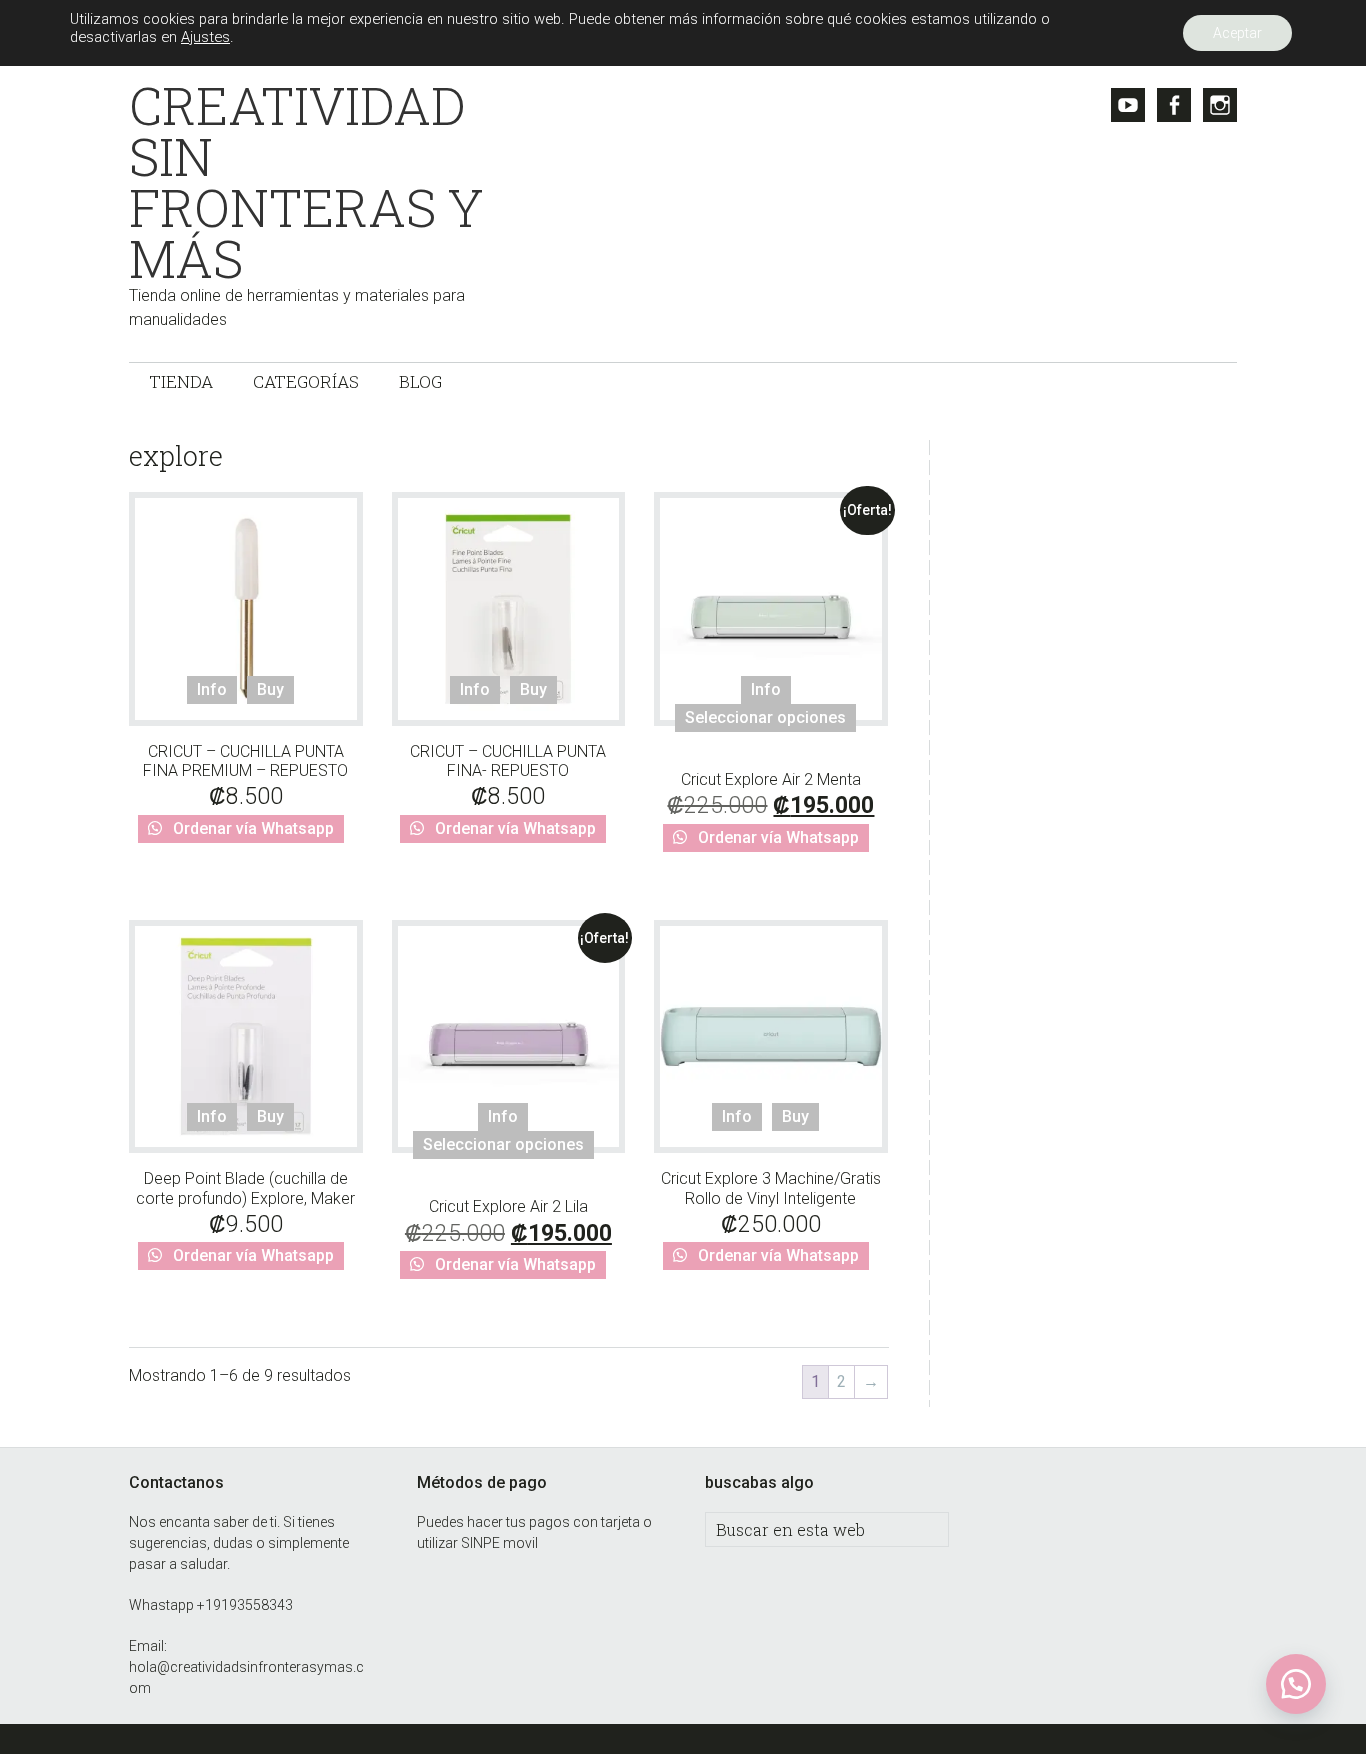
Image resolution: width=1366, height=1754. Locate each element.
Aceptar (1237, 33)
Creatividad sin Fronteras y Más (306, 182)
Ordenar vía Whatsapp (251, 828)
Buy (270, 689)
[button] (1296, 1684)
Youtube (1128, 105)
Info (212, 689)
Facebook (1174, 105)
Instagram (1220, 105)
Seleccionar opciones (765, 717)
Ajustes (205, 37)
